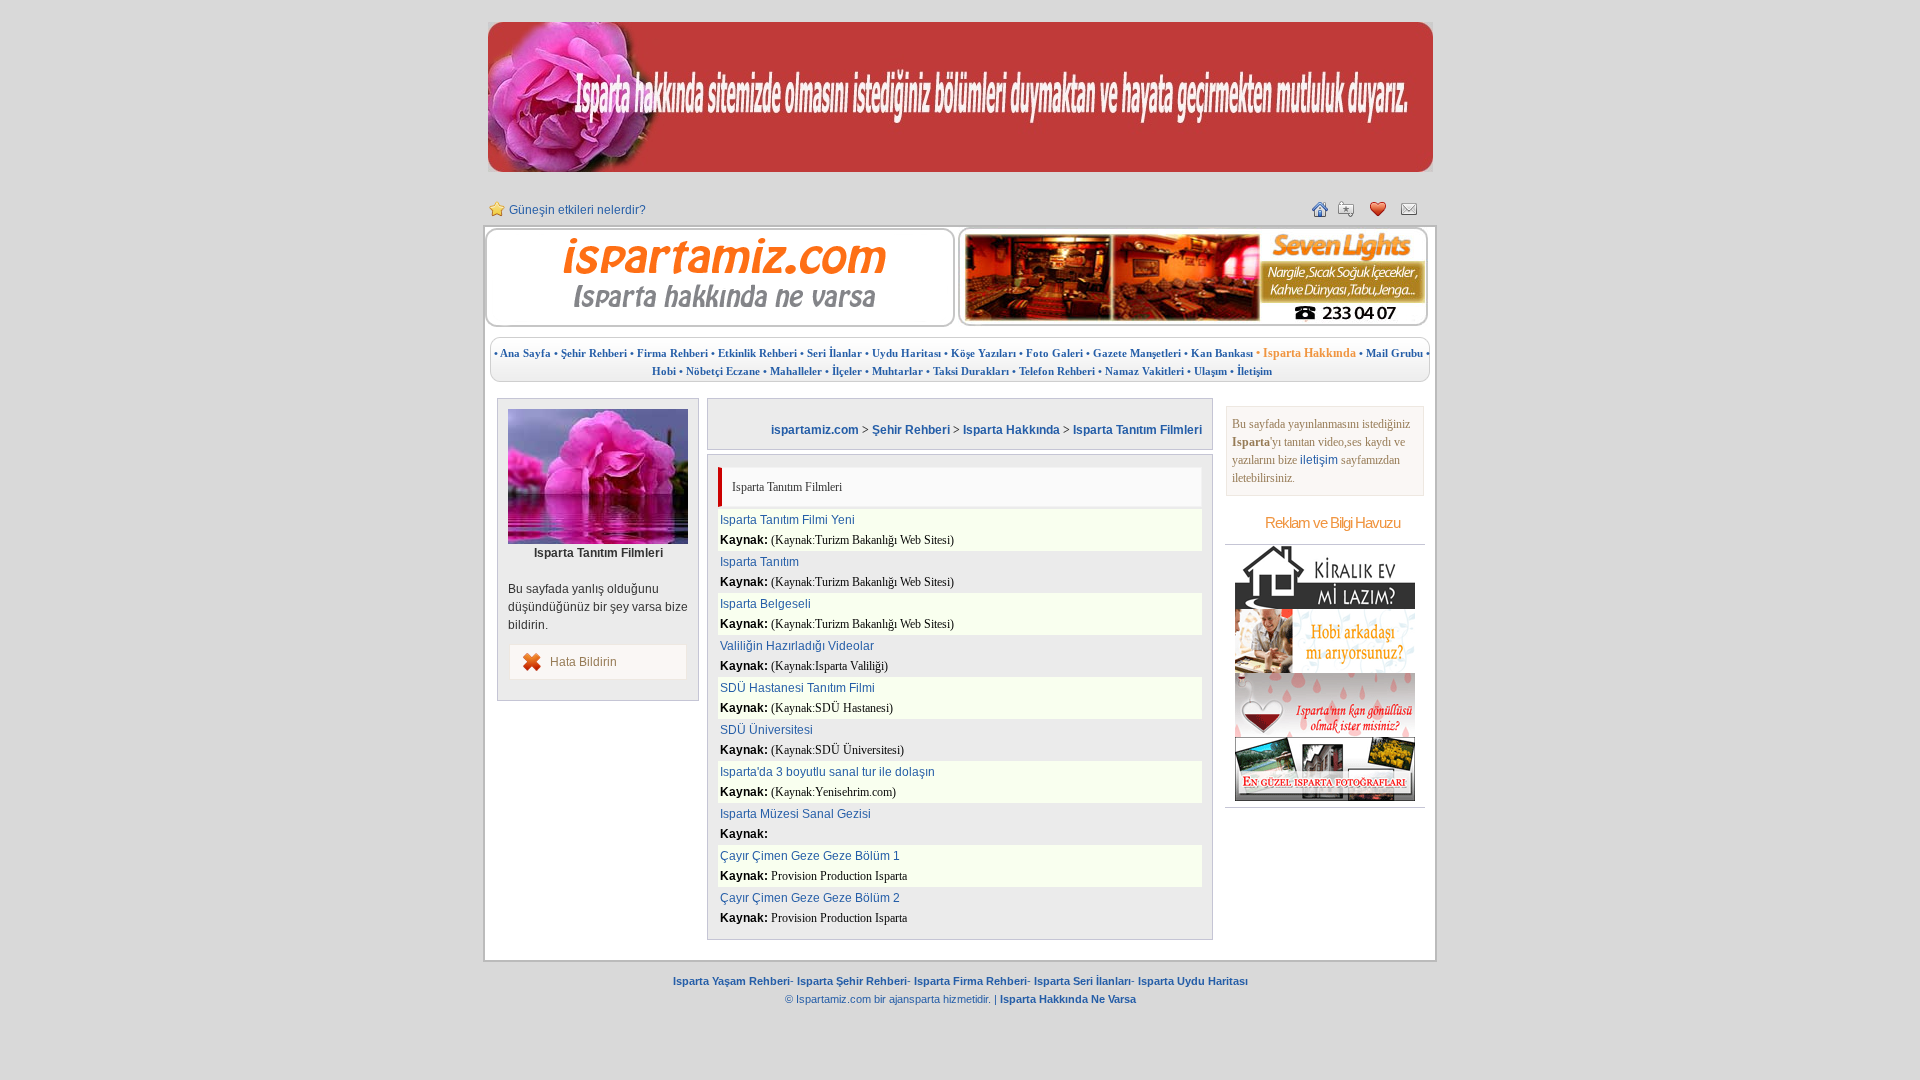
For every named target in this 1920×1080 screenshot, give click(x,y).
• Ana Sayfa (522, 353)
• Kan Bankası (1218, 353)
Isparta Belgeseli (765, 604)
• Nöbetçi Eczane (719, 371)
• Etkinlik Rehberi (754, 353)
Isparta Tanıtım (759, 562)
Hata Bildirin (583, 662)
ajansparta (916, 999)
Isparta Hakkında (1011, 430)
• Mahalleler (792, 371)
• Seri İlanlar (831, 353)
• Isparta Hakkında (1306, 353)
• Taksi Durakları (967, 371)
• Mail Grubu (1391, 353)
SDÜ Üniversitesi (766, 730)
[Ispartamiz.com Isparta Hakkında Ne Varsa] (720, 323)
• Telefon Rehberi (1053, 371)
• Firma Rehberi (669, 353)
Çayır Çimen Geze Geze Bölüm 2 (810, 898)
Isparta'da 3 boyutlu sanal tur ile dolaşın (827, 772)
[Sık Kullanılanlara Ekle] (1346, 213)
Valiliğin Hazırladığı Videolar (797, 646)
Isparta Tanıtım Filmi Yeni (787, 520)
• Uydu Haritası (903, 353)
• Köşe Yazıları (980, 353)
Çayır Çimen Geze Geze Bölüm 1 (810, 856)
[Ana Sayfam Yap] (1320, 213)
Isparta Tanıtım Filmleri (1137, 430)
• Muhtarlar (894, 371)
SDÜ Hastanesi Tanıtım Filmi (797, 688)
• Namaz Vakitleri (1141, 371)
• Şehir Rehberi (590, 353)
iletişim (1319, 460)
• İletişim (1251, 371)
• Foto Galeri (1051, 353)
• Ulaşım (1207, 371)
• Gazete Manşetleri (1133, 353)
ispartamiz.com (815, 430)
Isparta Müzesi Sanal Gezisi (795, 814)
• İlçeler (843, 371)
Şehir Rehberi (911, 430)
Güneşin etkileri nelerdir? (577, 210)
